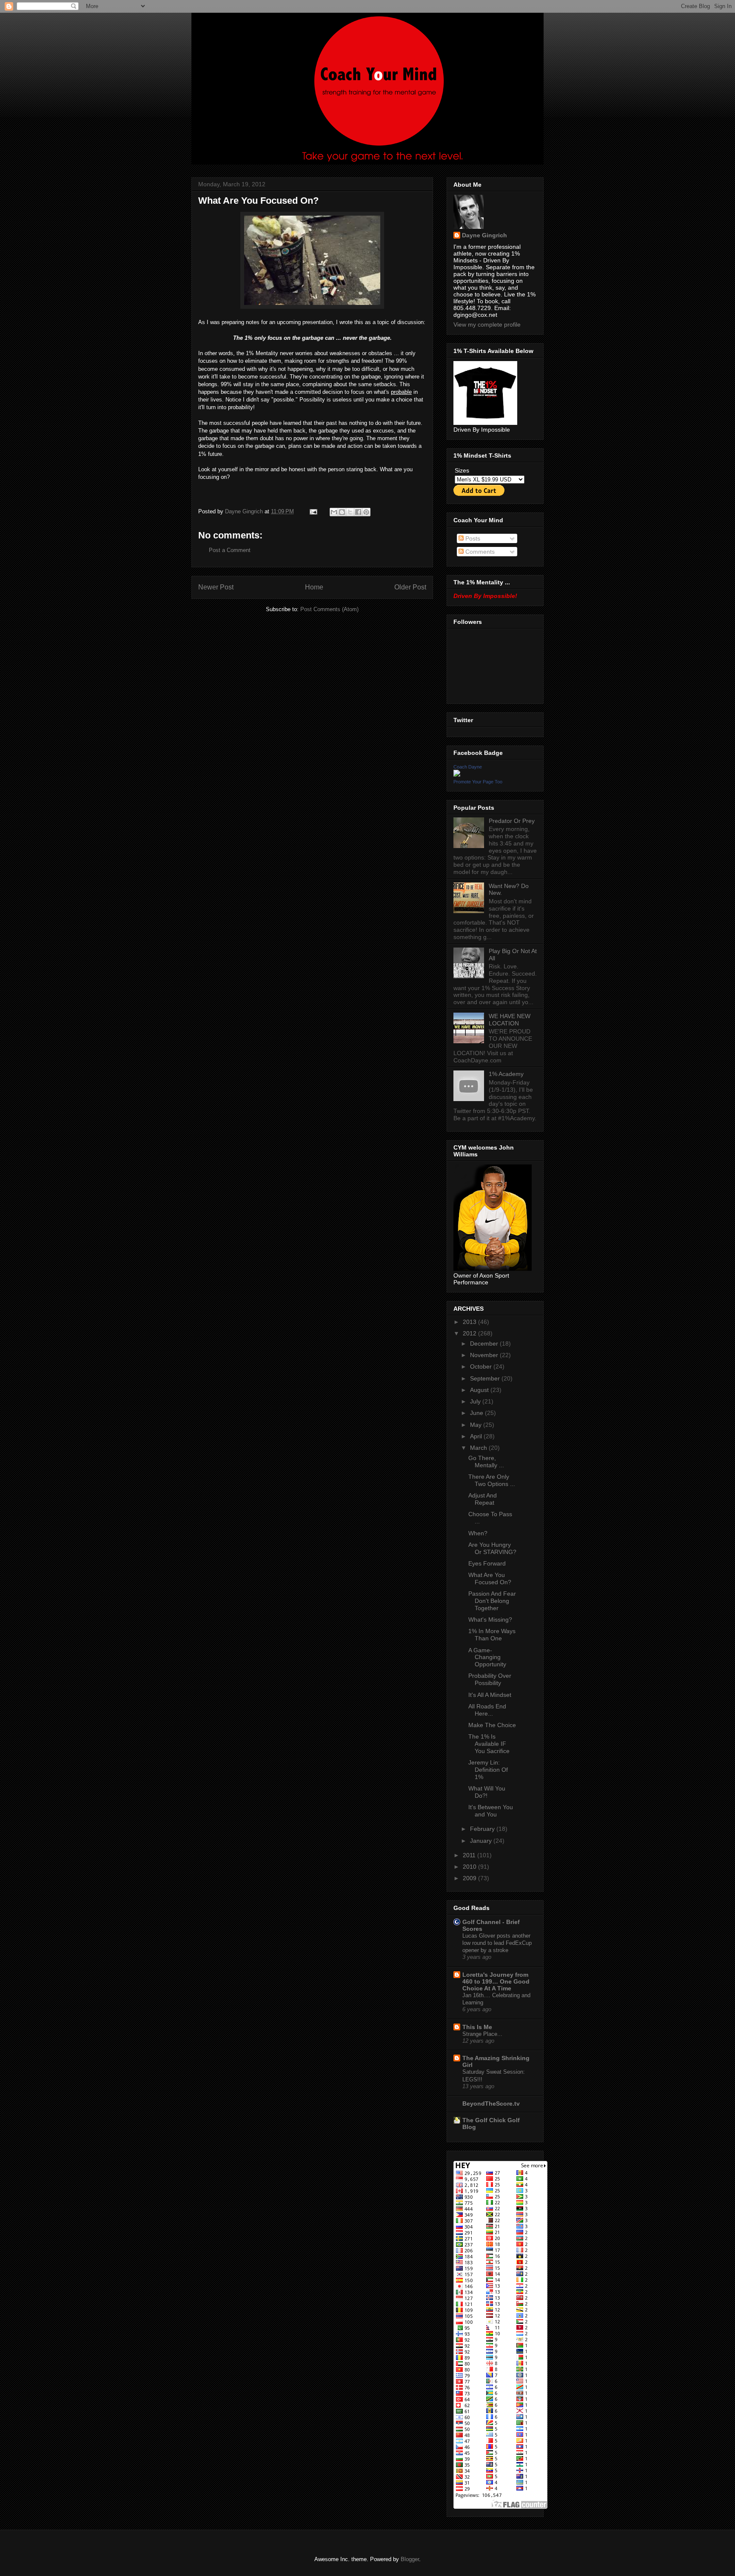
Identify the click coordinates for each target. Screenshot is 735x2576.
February (483, 1829)
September (486, 1378)
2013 (470, 1322)
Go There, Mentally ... (486, 1462)
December (485, 1344)
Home (314, 587)
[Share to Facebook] (358, 512)
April (477, 1436)
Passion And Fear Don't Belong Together (492, 1601)
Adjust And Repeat (483, 1499)
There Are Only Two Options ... (492, 1480)
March (479, 1448)
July (476, 1401)
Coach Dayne (468, 767)
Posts (472, 538)
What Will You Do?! (487, 1792)
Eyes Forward (487, 1563)
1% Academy (506, 1074)
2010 (470, 1867)
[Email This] (334, 512)
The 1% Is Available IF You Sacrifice (489, 1744)
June (477, 1413)
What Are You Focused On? (490, 1578)
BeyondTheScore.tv (491, 2103)
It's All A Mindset (490, 1695)
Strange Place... (482, 2034)
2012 (470, 1333)
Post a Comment (230, 550)
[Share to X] (350, 512)
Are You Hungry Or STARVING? (492, 1548)
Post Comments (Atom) (329, 609)
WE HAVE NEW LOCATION (510, 1020)
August (480, 1390)
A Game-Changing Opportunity (487, 1657)
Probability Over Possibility (490, 1679)
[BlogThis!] (342, 512)
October (482, 1366)
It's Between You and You (491, 1811)
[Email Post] (313, 511)
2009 (470, 1878)
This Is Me (477, 2027)
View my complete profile (487, 324)
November (485, 1355)
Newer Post (216, 587)
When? (478, 1533)
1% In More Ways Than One (492, 1635)
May (477, 1425)
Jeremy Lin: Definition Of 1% (488, 1770)
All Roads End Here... (487, 1710)
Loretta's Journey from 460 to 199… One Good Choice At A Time (496, 1981)
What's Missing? (490, 1620)
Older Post (410, 587)
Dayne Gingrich (245, 511)
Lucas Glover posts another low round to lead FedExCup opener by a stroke (497, 1943)
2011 (470, 1855)
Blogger (410, 2559)
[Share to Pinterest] (366, 512)
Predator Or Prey (512, 821)
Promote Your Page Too (478, 782)
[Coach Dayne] (457, 774)
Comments (479, 552)
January (482, 1841)
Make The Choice (492, 1725)
